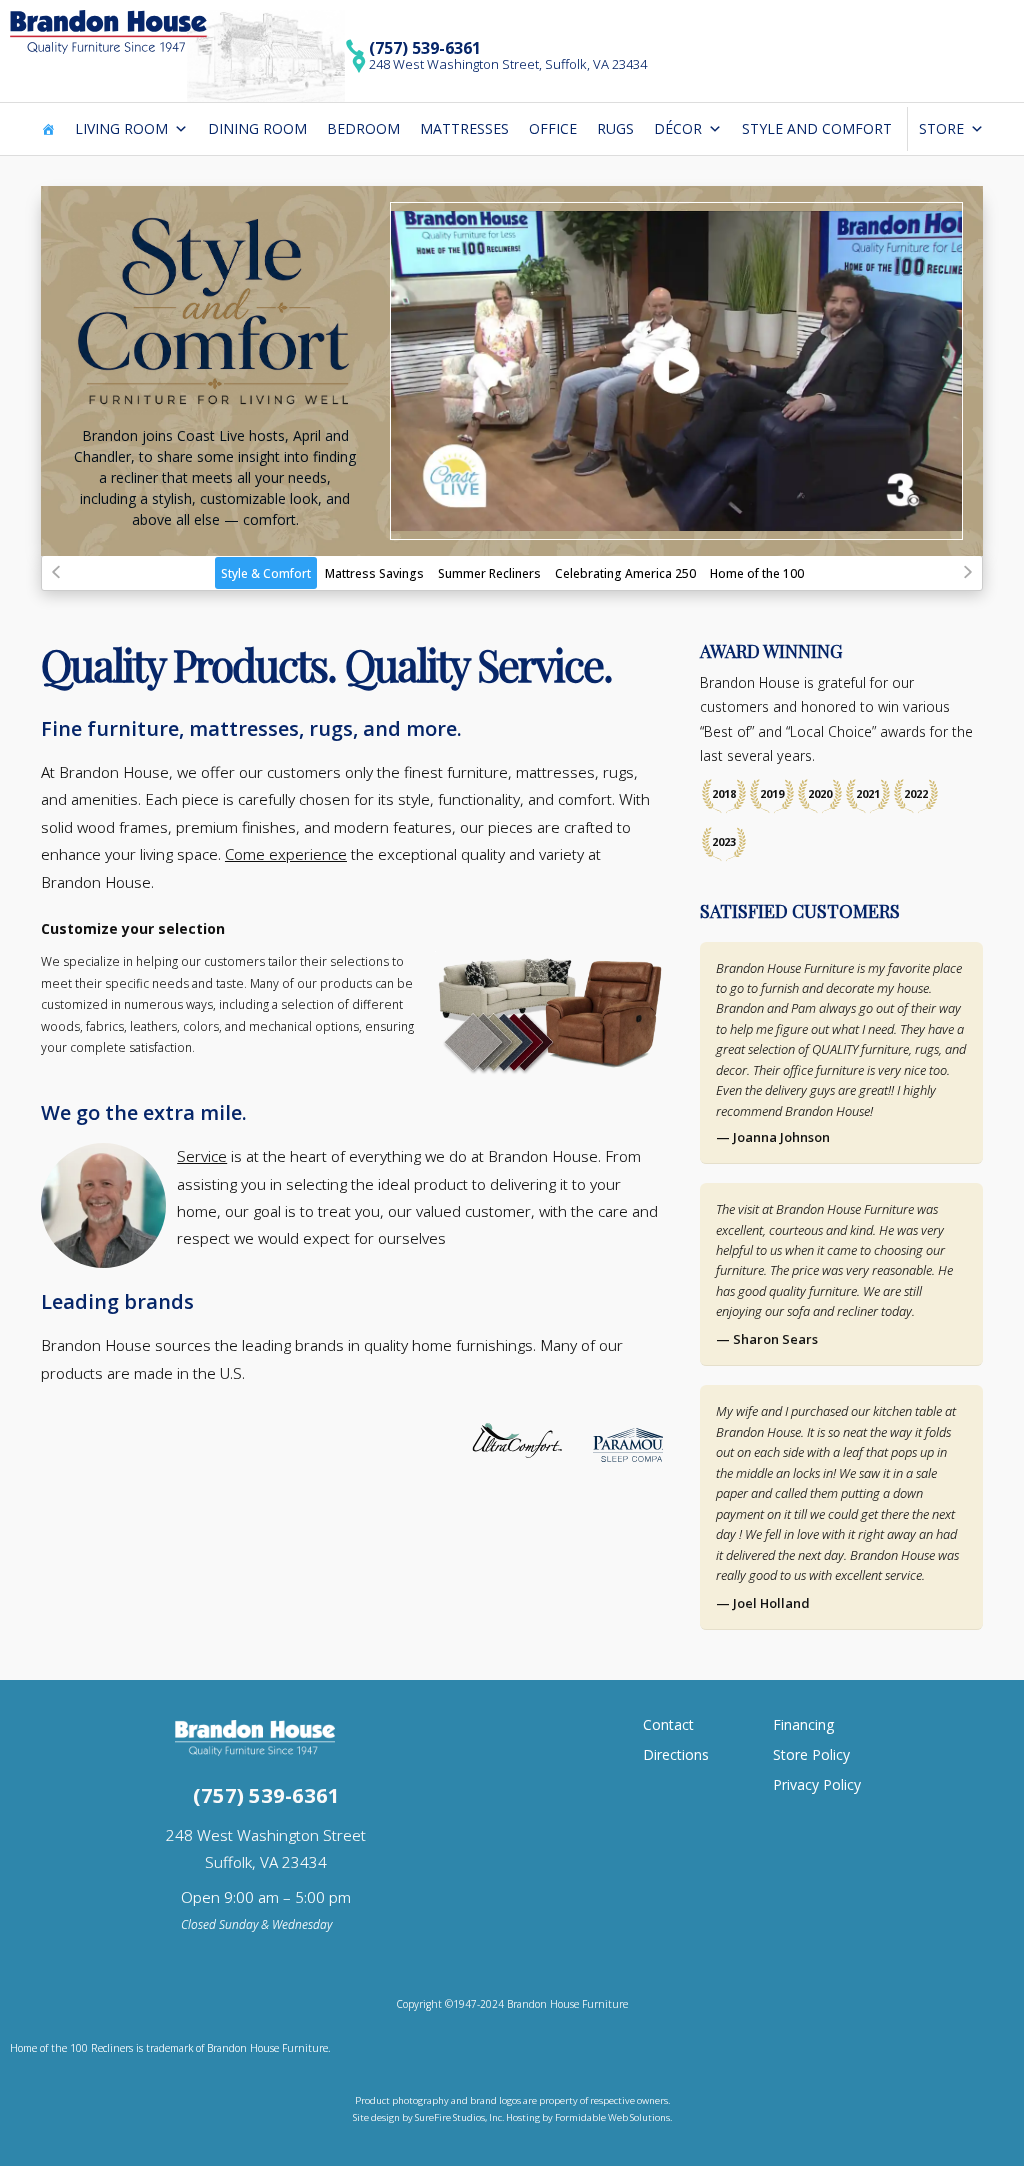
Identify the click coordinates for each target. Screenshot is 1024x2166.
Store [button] (941, 128)
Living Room (121, 128)
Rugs (615, 128)
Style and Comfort (817, 128)
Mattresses (464, 128)
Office (553, 128)
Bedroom (363, 128)
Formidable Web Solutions (612, 2117)
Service (202, 1156)
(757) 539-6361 (425, 48)
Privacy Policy (817, 1784)
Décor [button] (678, 128)
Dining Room (257, 128)
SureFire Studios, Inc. (460, 2117)
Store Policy (811, 1754)
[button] (56, 572)
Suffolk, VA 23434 (266, 1862)
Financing (803, 1724)
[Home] (48, 129)
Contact (668, 1724)
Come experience (286, 854)
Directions (676, 1754)
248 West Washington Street (266, 1835)
